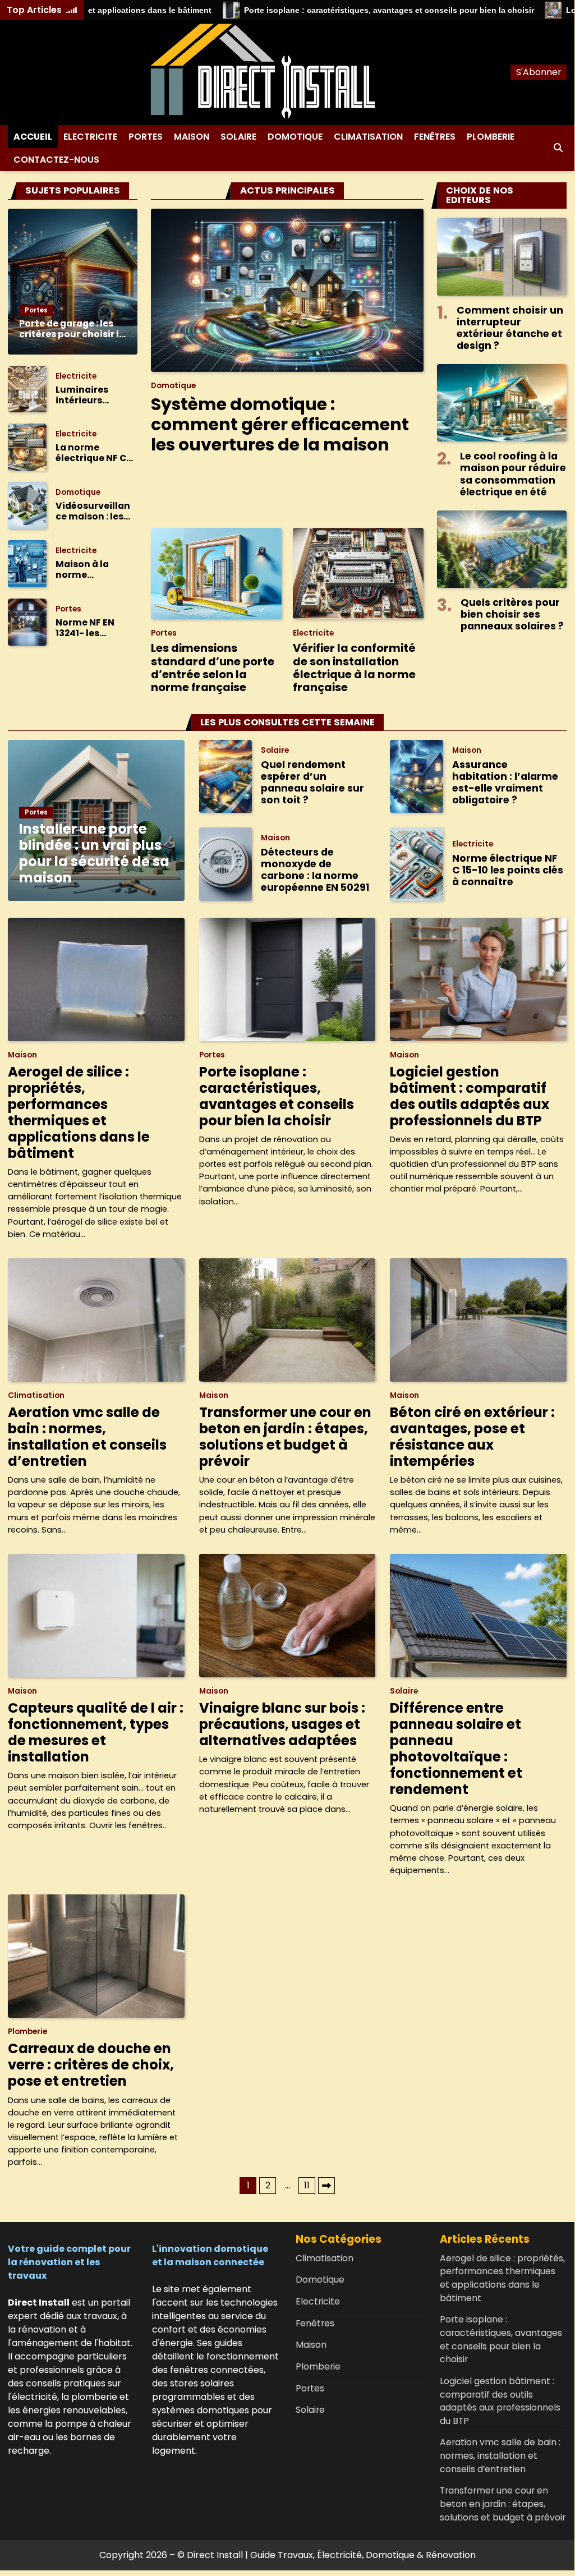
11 (307, 2185)
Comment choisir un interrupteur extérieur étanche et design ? (510, 328)
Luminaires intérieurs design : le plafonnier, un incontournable (93, 395)
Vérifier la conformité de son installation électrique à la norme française (354, 668)
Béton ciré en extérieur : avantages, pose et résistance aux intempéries (472, 1437)
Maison (192, 137)
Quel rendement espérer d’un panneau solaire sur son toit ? (312, 782)
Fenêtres (435, 137)
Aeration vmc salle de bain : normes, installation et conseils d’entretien (87, 1437)
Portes (146, 137)
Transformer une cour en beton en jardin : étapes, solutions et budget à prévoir (285, 1437)
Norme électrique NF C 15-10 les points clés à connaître (508, 870)
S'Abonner (539, 72)
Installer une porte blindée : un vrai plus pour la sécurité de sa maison (94, 853)
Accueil (33, 137)
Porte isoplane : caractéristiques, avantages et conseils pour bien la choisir (378, 10)
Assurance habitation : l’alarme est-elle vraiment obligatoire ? (505, 782)
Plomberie (491, 137)
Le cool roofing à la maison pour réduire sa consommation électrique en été (513, 474)
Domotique (295, 137)
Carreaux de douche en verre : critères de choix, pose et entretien (91, 2065)
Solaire (238, 137)
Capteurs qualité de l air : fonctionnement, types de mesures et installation (96, 1732)
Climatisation (368, 137)
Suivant (326, 2186)
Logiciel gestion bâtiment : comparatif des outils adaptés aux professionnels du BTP (470, 1096)
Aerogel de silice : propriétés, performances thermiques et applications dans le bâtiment (79, 1112)
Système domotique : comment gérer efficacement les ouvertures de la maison (280, 424)
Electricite (90, 137)
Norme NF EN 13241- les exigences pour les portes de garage (91, 628)
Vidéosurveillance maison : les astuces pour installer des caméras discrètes (93, 512)
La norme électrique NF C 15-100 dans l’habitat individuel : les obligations (91, 453)
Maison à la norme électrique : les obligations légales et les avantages (89, 570)
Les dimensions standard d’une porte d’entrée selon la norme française (213, 668)
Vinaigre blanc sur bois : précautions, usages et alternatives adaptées (282, 1724)
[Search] (558, 148)
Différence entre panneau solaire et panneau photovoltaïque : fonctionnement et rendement (456, 1749)
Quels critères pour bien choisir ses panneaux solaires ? (512, 614)
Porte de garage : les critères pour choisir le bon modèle (72, 329)
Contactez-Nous (56, 160)
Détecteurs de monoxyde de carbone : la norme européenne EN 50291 (315, 870)
